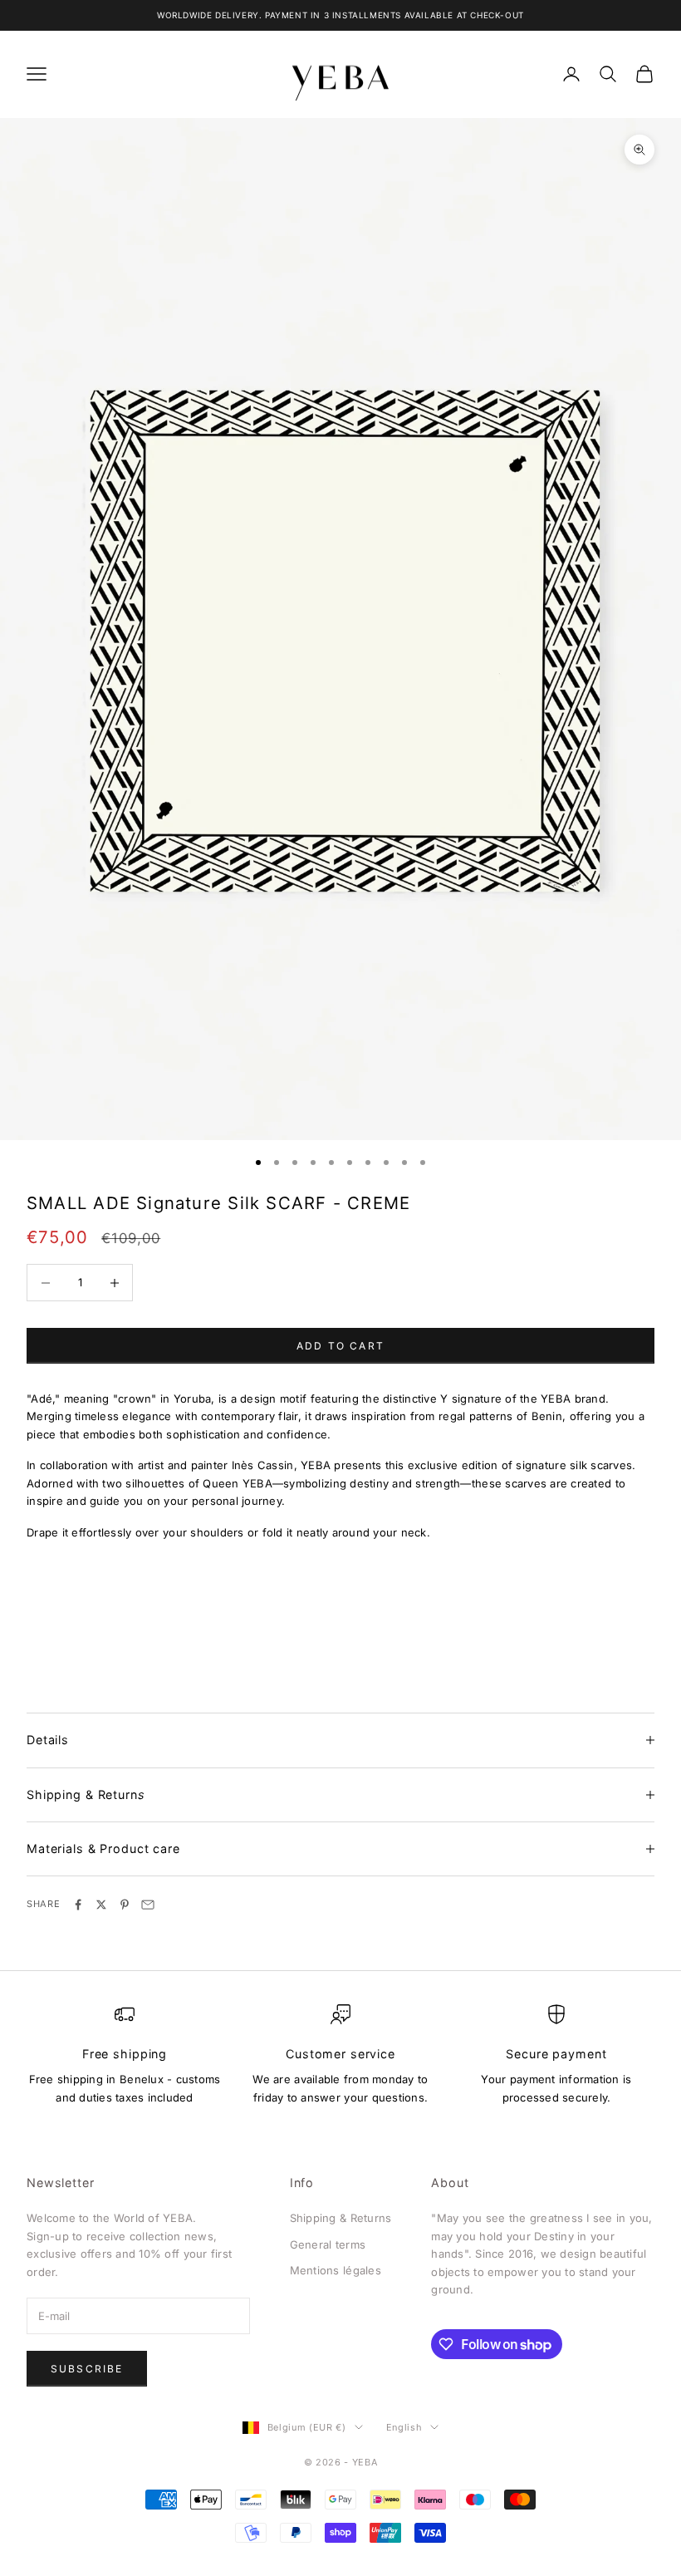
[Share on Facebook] (78, 1905)
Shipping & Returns (341, 2218)
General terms (328, 2244)
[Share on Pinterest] (125, 1905)
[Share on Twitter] (101, 1905)
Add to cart (340, 1346)
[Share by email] (148, 1905)
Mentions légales (336, 2270)
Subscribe (87, 2369)
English (404, 2427)
